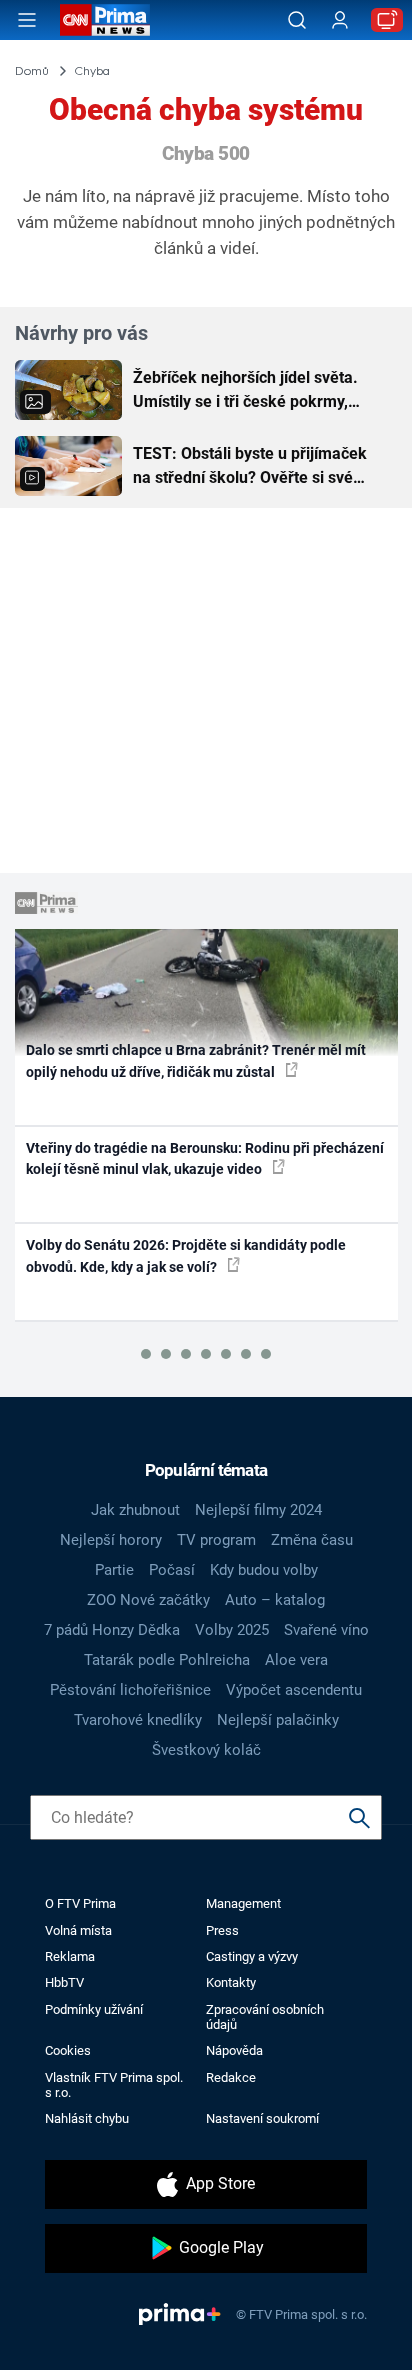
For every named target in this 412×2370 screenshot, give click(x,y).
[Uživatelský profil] (340, 20)
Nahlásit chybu (87, 2118)
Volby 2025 (232, 1630)
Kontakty (231, 1982)
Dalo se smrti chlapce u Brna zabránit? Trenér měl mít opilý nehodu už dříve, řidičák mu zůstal (196, 1060)
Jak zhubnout (135, 1510)
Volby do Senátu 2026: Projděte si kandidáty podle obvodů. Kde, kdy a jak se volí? (186, 1255)
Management (243, 1903)
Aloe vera (296, 1660)
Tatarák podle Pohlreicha (167, 1660)
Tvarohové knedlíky (138, 1720)
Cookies (68, 2050)
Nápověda (234, 2050)
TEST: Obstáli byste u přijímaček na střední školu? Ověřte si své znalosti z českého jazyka (250, 467)
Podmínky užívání (94, 2009)
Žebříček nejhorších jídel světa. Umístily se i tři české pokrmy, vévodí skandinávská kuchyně (245, 391)
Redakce (231, 2077)
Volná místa (78, 1930)
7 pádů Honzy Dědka (112, 1630)
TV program (216, 1540)
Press (222, 1930)
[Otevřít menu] (27, 20)
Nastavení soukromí (262, 2118)
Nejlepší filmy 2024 (258, 1510)
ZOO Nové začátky (148, 1600)
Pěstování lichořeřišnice (130, 1690)
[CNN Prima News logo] (105, 20)
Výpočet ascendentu (294, 1690)
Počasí (172, 1570)
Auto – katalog (275, 1600)
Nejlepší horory (111, 1540)
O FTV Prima (80, 1903)
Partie (114, 1570)
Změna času (312, 1540)
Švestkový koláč (206, 1750)
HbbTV (64, 1982)
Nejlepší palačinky (278, 1720)
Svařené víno (326, 1630)
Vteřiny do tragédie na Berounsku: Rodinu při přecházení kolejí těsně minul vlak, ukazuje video (205, 1158)
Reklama (70, 1956)
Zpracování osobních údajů (265, 2017)
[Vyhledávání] (297, 20)
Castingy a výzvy (252, 1956)
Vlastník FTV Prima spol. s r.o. (114, 2085)
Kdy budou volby (264, 1570)
